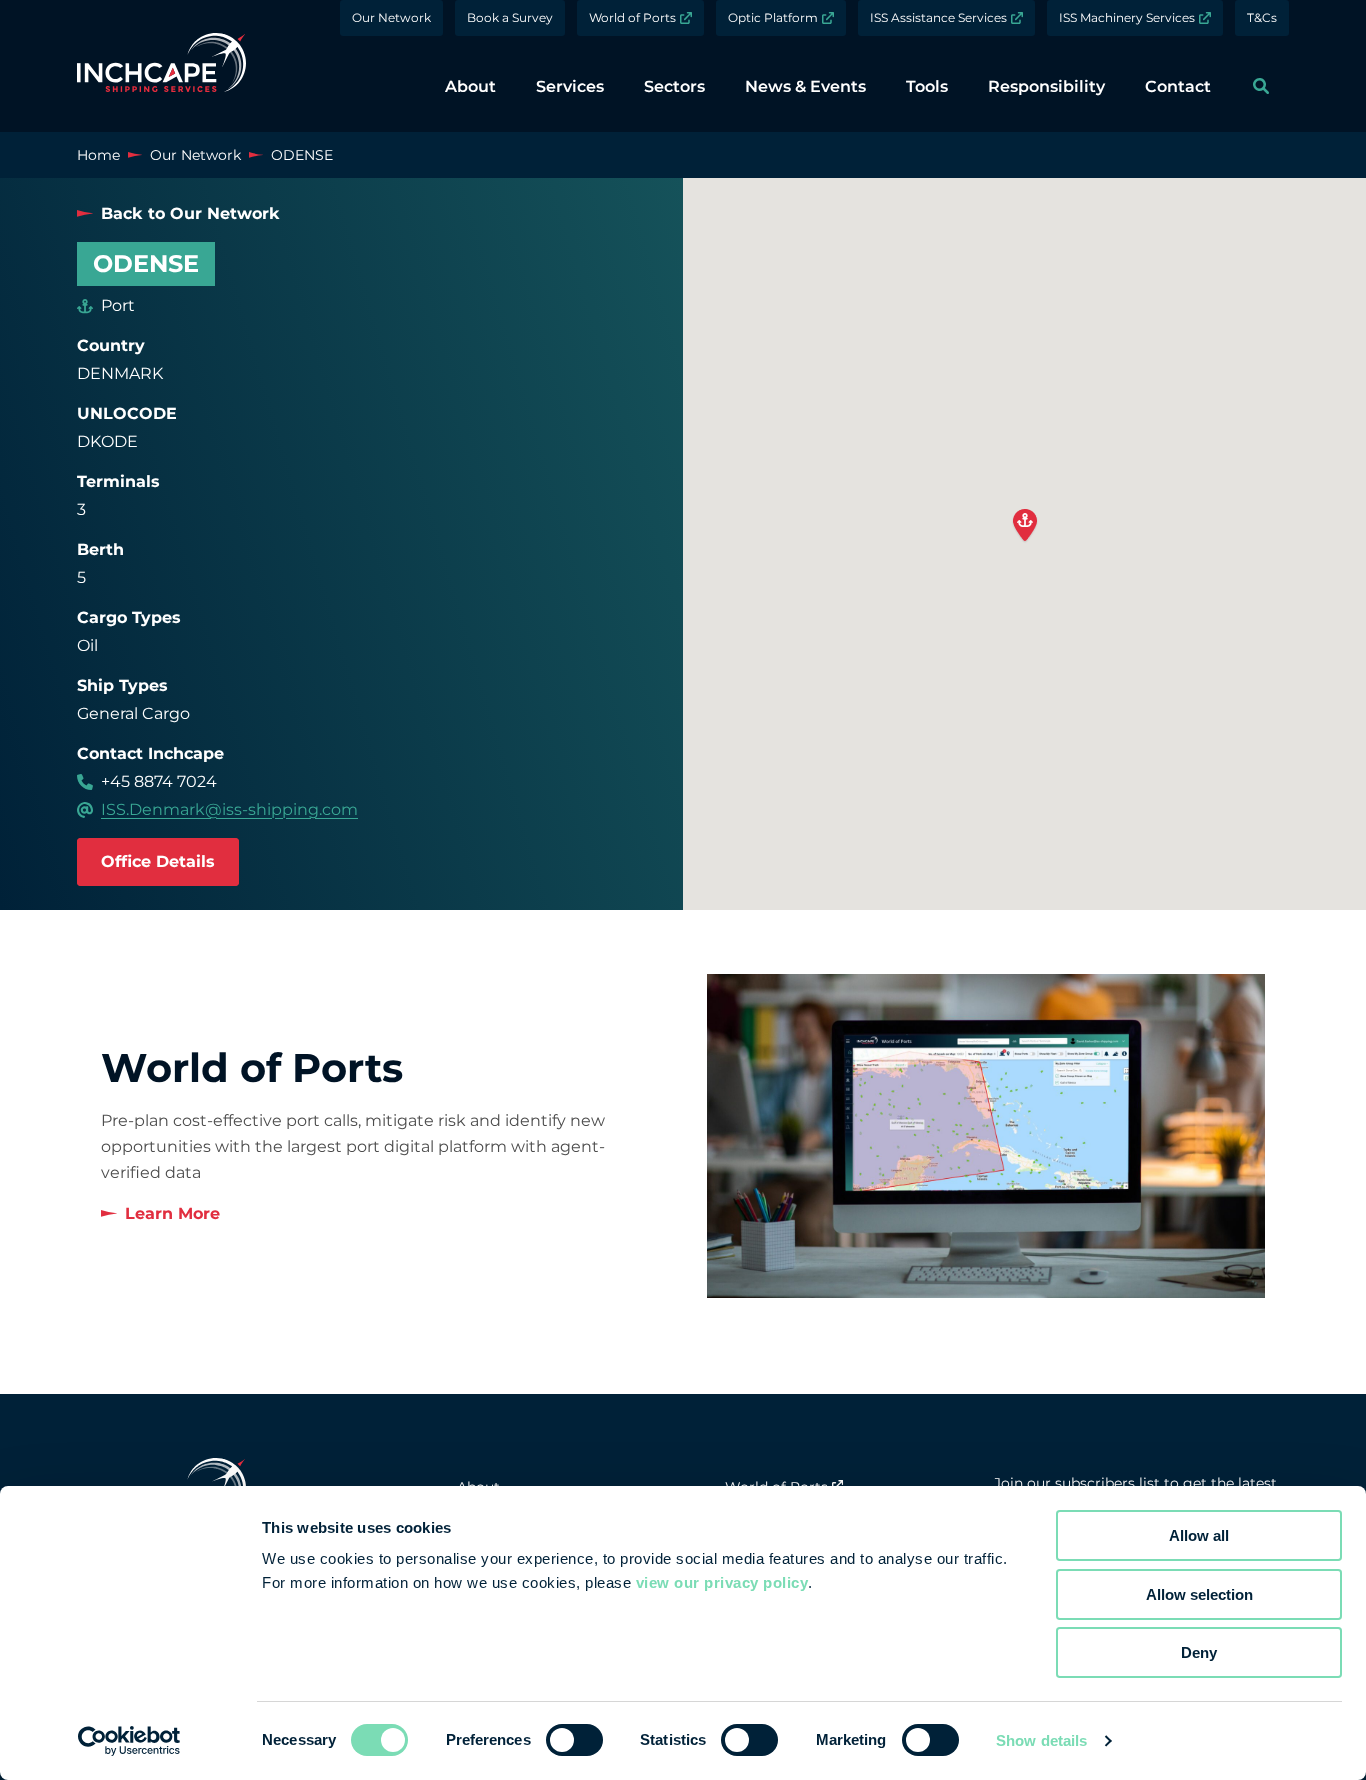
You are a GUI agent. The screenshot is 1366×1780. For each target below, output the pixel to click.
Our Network (391, 17)
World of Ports (632, 17)
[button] (1025, 526)
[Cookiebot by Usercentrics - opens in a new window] (129, 1741)
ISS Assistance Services (938, 17)
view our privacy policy (722, 1582)
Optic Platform (773, 17)
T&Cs (1262, 17)
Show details (1041, 1740)
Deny (1199, 1652)
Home (98, 155)
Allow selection (1199, 1594)
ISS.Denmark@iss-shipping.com (229, 809)
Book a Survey (510, 17)
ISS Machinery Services (1127, 17)
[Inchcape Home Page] (161, 66)
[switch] (574, 1740)
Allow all (1199, 1535)
